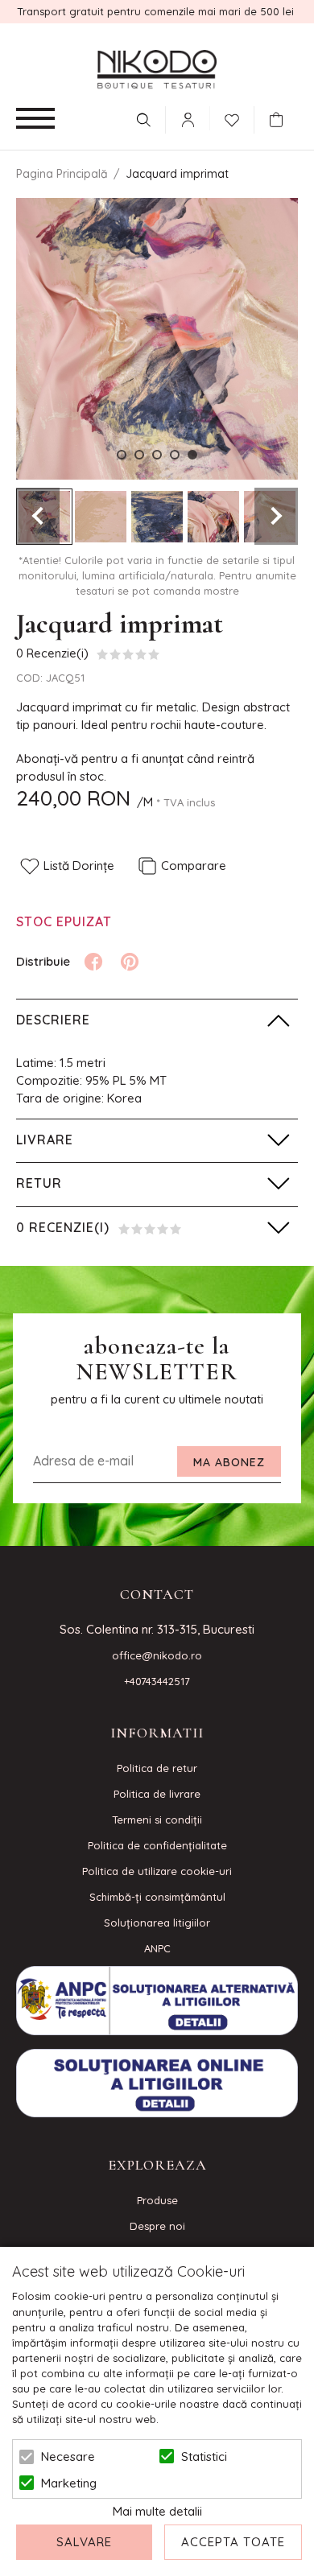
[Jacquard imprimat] (101, 517)
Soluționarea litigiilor (157, 1923)
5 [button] (192, 455)
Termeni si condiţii (157, 1820)
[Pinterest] (130, 962)
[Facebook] (93, 962)
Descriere (53, 1020)
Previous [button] (38, 516)
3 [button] (157, 455)
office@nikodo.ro (157, 1655)
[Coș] (280, 120)
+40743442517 (157, 1681)
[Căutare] (143, 120)
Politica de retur (157, 1768)
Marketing (69, 2483)
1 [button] (122, 455)
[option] (157, 339)
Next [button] (276, 516)
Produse (157, 2200)
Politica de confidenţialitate (157, 1845)
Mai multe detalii (157, 2511)
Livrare (45, 1140)
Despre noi (157, 2226)
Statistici (204, 2456)
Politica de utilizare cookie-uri (157, 1871)
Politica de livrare (157, 1794)
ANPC (157, 1948)
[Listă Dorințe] (232, 118)
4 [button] (175, 455)
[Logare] (188, 120)
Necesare (68, 2456)
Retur (39, 1183)
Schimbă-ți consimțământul (157, 1897)
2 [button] (139, 455)
